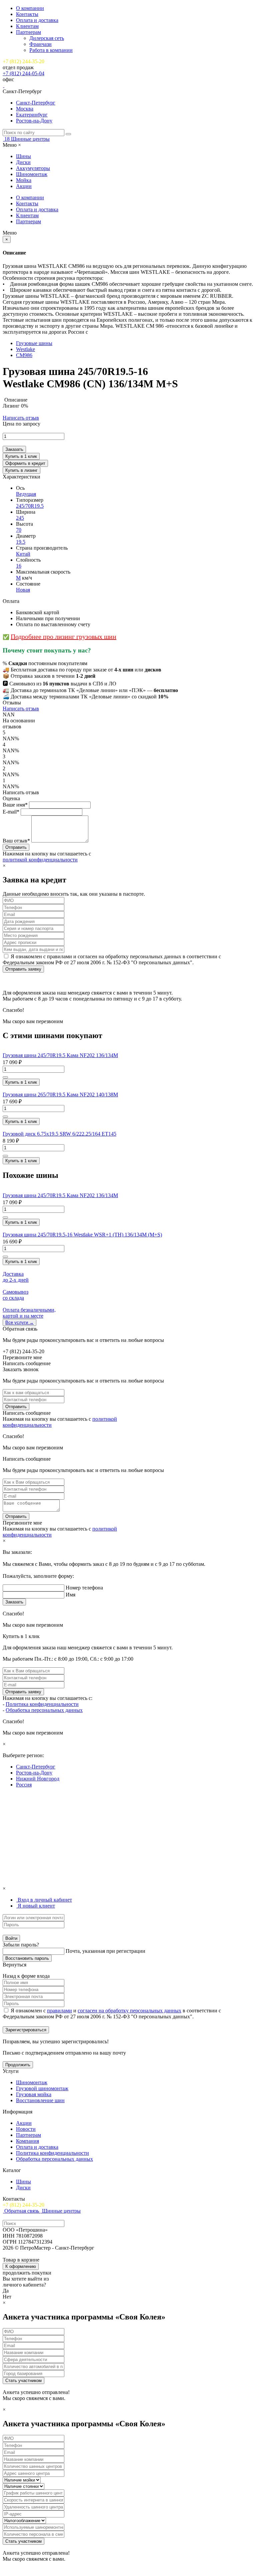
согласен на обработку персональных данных (129, 2011)
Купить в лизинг (21, 470)
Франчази (40, 44)
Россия (24, 1785)
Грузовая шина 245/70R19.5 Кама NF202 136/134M (60, 1055)
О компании (30, 8)
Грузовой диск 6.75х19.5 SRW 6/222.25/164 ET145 (59, 1134)
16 (19, 566)
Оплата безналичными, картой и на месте (29, 1313)
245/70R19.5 (30, 506)
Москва (25, 109)
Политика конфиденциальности (42, 1704)
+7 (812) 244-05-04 (23, 73)
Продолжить (18, 2065)
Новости (26, 2129)
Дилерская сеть (47, 38)
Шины (23, 156)
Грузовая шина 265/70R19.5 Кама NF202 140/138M (60, 1095)
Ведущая (26, 494)
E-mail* (11, 812)
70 (19, 530)
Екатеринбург (32, 115)
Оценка (11, 798)
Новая (23, 590)
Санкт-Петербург (36, 103)
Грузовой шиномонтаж (42, 2088)
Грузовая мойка (34, 2094)
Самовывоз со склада (15, 1295)
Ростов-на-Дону (34, 121)
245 (20, 518)
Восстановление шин (40, 2100)
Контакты (27, 14)
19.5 (21, 542)
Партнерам (28, 32)
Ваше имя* (15, 805)
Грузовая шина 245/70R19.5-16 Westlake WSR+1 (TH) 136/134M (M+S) (82, 1235)
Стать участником (23, 2381)
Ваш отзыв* (16, 841)
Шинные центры (30, 139)
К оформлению (21, 2266)
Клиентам (27, 26)
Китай (23, 554)
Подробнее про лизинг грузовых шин (63, 637)
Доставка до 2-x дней (16, 1277)
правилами (59, 2011)
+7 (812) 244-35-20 (23, 61)
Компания (27, 2141)
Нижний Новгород (38, 1779)
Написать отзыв (21, 418)
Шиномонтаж (32, 174)
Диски (23, 162)
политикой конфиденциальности (40, 860)
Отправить (16, 1407)
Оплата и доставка (37, 20)
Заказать (14, 449)
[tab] (44, 1900)
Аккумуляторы (33, 168)
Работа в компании (51, 50)
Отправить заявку (23, 969)
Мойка (24, 180)
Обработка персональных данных (44, 1710)
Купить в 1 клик (21, 456)
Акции (24, 186)
